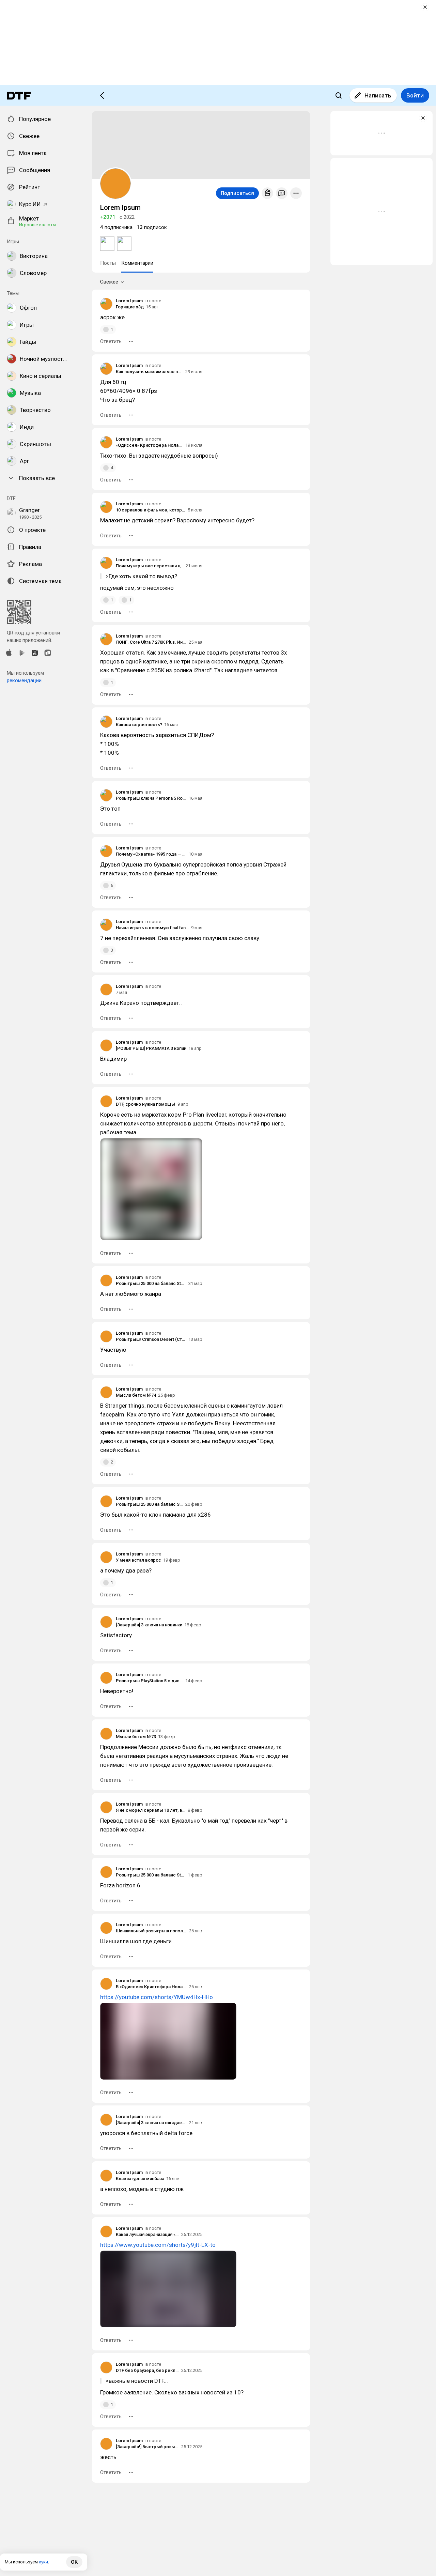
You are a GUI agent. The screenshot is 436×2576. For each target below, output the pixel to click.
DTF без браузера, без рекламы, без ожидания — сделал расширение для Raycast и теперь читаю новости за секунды (147, 2370)
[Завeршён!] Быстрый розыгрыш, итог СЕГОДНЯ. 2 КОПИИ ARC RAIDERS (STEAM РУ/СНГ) (147, 2447)
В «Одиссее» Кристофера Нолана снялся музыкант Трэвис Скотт (151, 1987)
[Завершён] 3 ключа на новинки (149, 1625)
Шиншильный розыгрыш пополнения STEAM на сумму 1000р (151, 1931)
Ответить (111, 341)
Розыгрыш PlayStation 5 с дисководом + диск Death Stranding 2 (150, 1681)
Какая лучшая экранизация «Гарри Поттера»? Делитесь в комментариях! (147, 2234)
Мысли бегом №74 (136, 1395)
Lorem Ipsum (129, 301)
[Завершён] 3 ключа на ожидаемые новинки (151, 2123)
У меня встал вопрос (138, 1560)
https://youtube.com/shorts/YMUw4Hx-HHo (157, 1997)
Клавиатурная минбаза (140, 2179)
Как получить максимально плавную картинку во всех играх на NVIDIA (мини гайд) (150, 372)
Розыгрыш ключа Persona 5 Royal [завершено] (151, 798)
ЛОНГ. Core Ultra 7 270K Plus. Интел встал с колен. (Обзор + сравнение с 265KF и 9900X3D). (151, 642)
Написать (378, 95)
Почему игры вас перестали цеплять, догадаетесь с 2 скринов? (150, 566)
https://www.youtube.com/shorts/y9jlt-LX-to (158, 2245)
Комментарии (137, 263)
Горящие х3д (130, 307)
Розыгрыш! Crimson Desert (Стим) (151, 1339)
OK (74, 2562)
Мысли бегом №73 (136, 1737)
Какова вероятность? (139, 725)
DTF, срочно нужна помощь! (146, 1104)
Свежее (109, 282)
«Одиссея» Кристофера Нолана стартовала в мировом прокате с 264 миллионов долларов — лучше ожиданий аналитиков (150, 445)
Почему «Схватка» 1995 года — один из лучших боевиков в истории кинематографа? (151, 854)
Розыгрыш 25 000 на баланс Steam (151, 1283)
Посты (108, 263)
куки (43, 2562)
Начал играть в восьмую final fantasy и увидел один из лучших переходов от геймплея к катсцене (152, 928)
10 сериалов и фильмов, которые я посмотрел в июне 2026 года (151, 510)
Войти (415, 95)
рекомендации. (25, 680)
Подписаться (237, 193)
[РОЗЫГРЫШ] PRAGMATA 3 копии (151, 1048)
